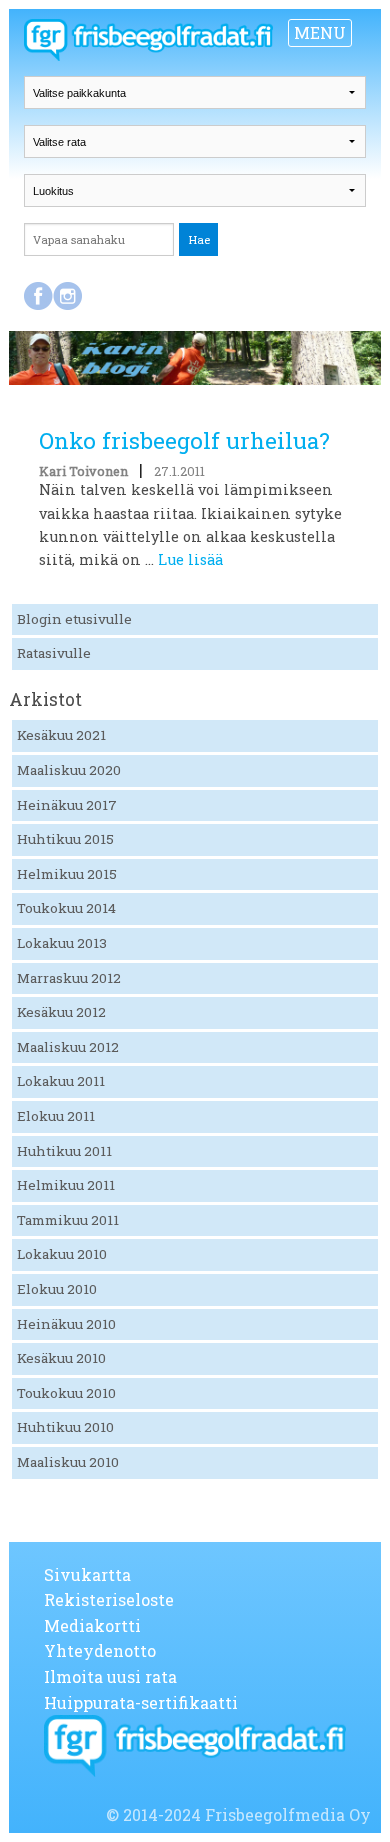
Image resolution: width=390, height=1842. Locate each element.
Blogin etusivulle (74, 619)
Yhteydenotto (100, 1650)
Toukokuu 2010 (66, 1393)
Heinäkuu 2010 (66, 1324)
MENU (320, 32)
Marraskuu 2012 (69, 978)
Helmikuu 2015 (67, 874)
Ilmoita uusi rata (110, 1676)
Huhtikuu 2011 (64, 1151)
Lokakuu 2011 (61, 1081)
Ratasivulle (54, 653)
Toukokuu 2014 (66, 908)
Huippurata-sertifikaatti (141, 1702)
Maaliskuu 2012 (68, 1047)
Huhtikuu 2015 (65, 839)
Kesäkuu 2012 (61, 1012)
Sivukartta (87, 1574)
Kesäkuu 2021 (61, 735)
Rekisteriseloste (109, 1599)
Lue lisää (190, 559)
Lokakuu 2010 (62, 1254)
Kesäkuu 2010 (61, 1358)
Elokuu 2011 (56, 1116)
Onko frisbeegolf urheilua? (184, 440)
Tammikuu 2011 (68, 1220)
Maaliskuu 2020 (69, 770)
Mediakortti (92, 1625)
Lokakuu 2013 (62, 943)
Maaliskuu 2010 (68, 1462)
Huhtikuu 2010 (65, 1427)
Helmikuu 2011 (66, 1185)
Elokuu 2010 (57, 1289)
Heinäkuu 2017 (67, 805)
